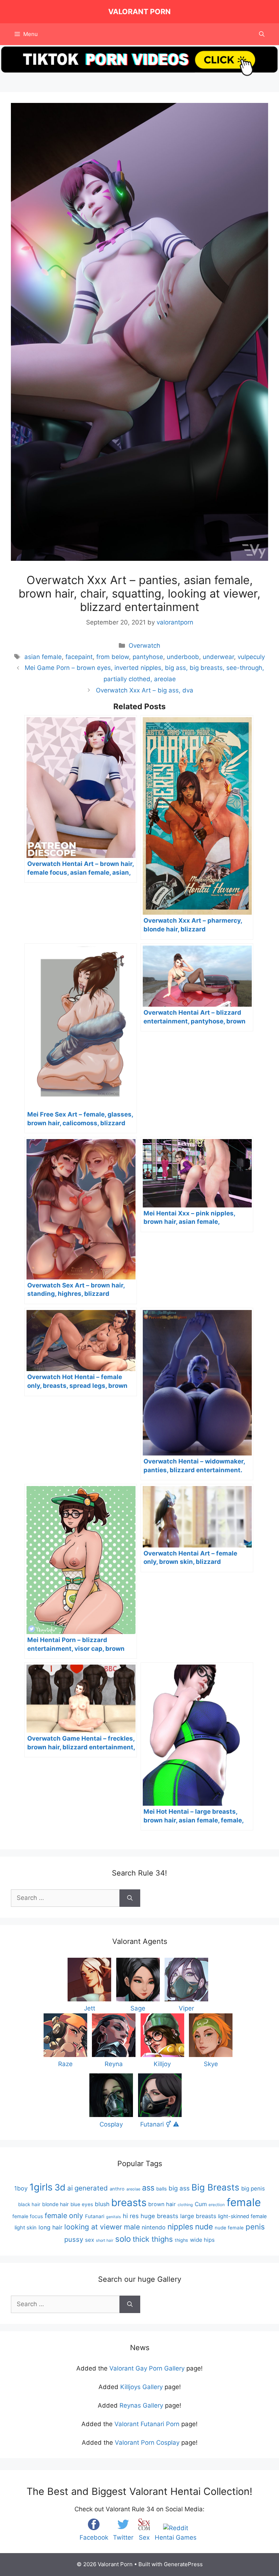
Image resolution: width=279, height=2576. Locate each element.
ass (148, 2188)
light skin (26, 2228)
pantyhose (148, 657)
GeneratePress (183, 2564)
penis (255, 2227)
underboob (183, 657)
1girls (41, 2187)
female (244, 2202)
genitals (114, 2217)
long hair (50, 2227)
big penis (253, 2188)
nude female (229, 2228)
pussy (74, 2239)
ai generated (88, 2188)
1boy (21, 2188)
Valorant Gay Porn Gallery (147, 2368)
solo (123, 2239)
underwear (218, 657)
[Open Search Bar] (262, 34)
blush (102, 2204)
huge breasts (159, 2216)
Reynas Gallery (141, 2405)
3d (60, 2187)
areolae (133, 2189)
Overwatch (144, 646)
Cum (201, 2204)
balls (161, 2189)
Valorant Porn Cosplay (147, 2443)
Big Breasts (215, 2187)
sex (90, 2240)
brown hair (162, 2204)
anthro (117, 2189)
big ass (179, 2188)
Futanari (95, 2216)
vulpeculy (251, 657)
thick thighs (153, 2239)
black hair (29, 2204)
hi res (131, 2216)
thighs (181, 2240)
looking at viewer (93, 2227)
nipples (180, 2227)
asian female (43, 657)
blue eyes (82, 2204)
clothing (185, 2205)
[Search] (130, 1898)
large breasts (198, 2216)
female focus (28, 2216)
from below (113, 657)
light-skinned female (242, 2216)
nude (204, 2227)
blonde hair (55, 2204)
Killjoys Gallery (141, 2387)
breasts (129, 2202)
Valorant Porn (139, 12)
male (132, 2227)
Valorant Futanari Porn (147, 2424)
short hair (105, 2240)
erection (217, 2205)
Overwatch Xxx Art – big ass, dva (145, 690)
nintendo (154, 2227)
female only (64, 2216)
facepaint (79, 657)
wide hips (202, 2240)
